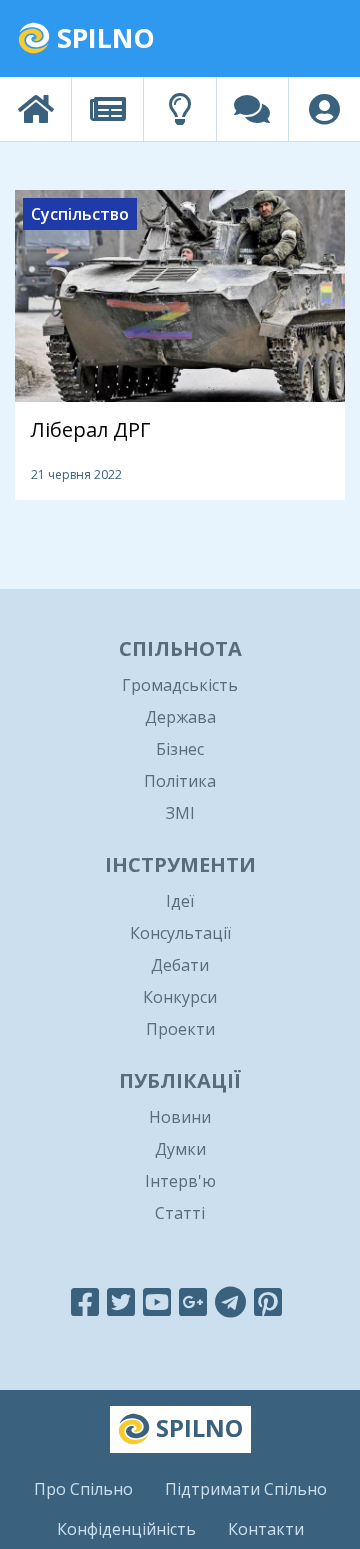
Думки (180, 1149)
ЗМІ (180, 813)
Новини (180, 1117)
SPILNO (102, 37)
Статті (180, 1213)
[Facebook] (85, 1301)
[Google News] (193, 1301)
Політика (180, 781)
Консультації (180, 933)
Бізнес (180, 749)
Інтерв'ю (180, 1181)
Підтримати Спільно (246, 1489)
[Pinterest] (268, 1301)
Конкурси (180, 997)
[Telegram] (230, 1301)
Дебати (180, 965)
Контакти (266, 1529)
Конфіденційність (126, 1529)
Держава (180, 717)
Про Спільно (83, 1489)
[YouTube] (157, 1301)
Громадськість (180, 685)
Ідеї (180, 901)
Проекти (180, 1029)
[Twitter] (121, 1301)
